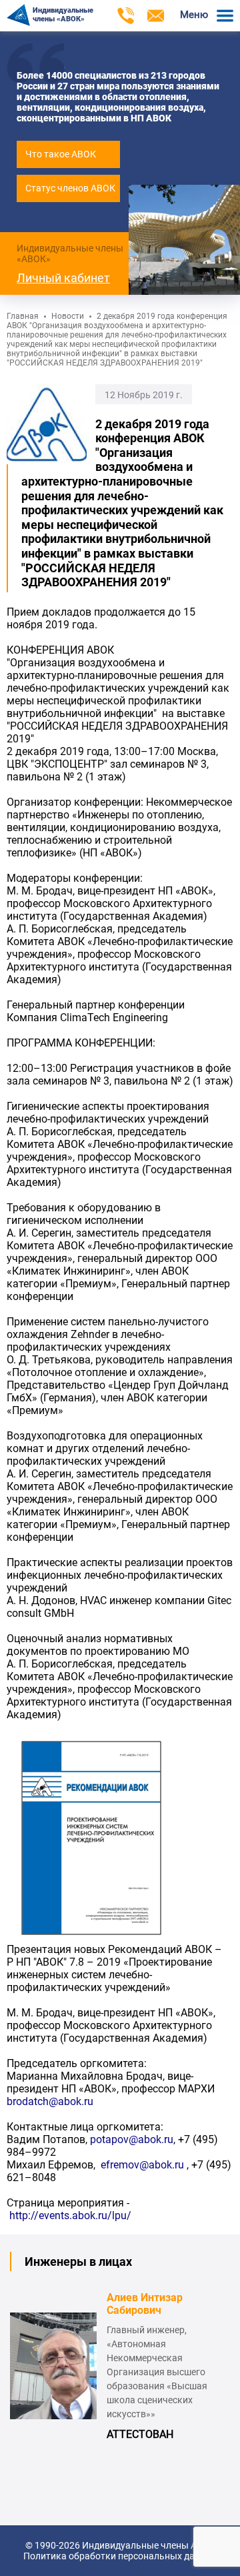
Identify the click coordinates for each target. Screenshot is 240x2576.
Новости (68, 316)
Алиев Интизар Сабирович (145, 2304)
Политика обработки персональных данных (120, 2556)
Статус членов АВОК (70, 188)
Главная (23, 316)
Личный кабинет (63, 278)
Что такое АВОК (61, 154)
